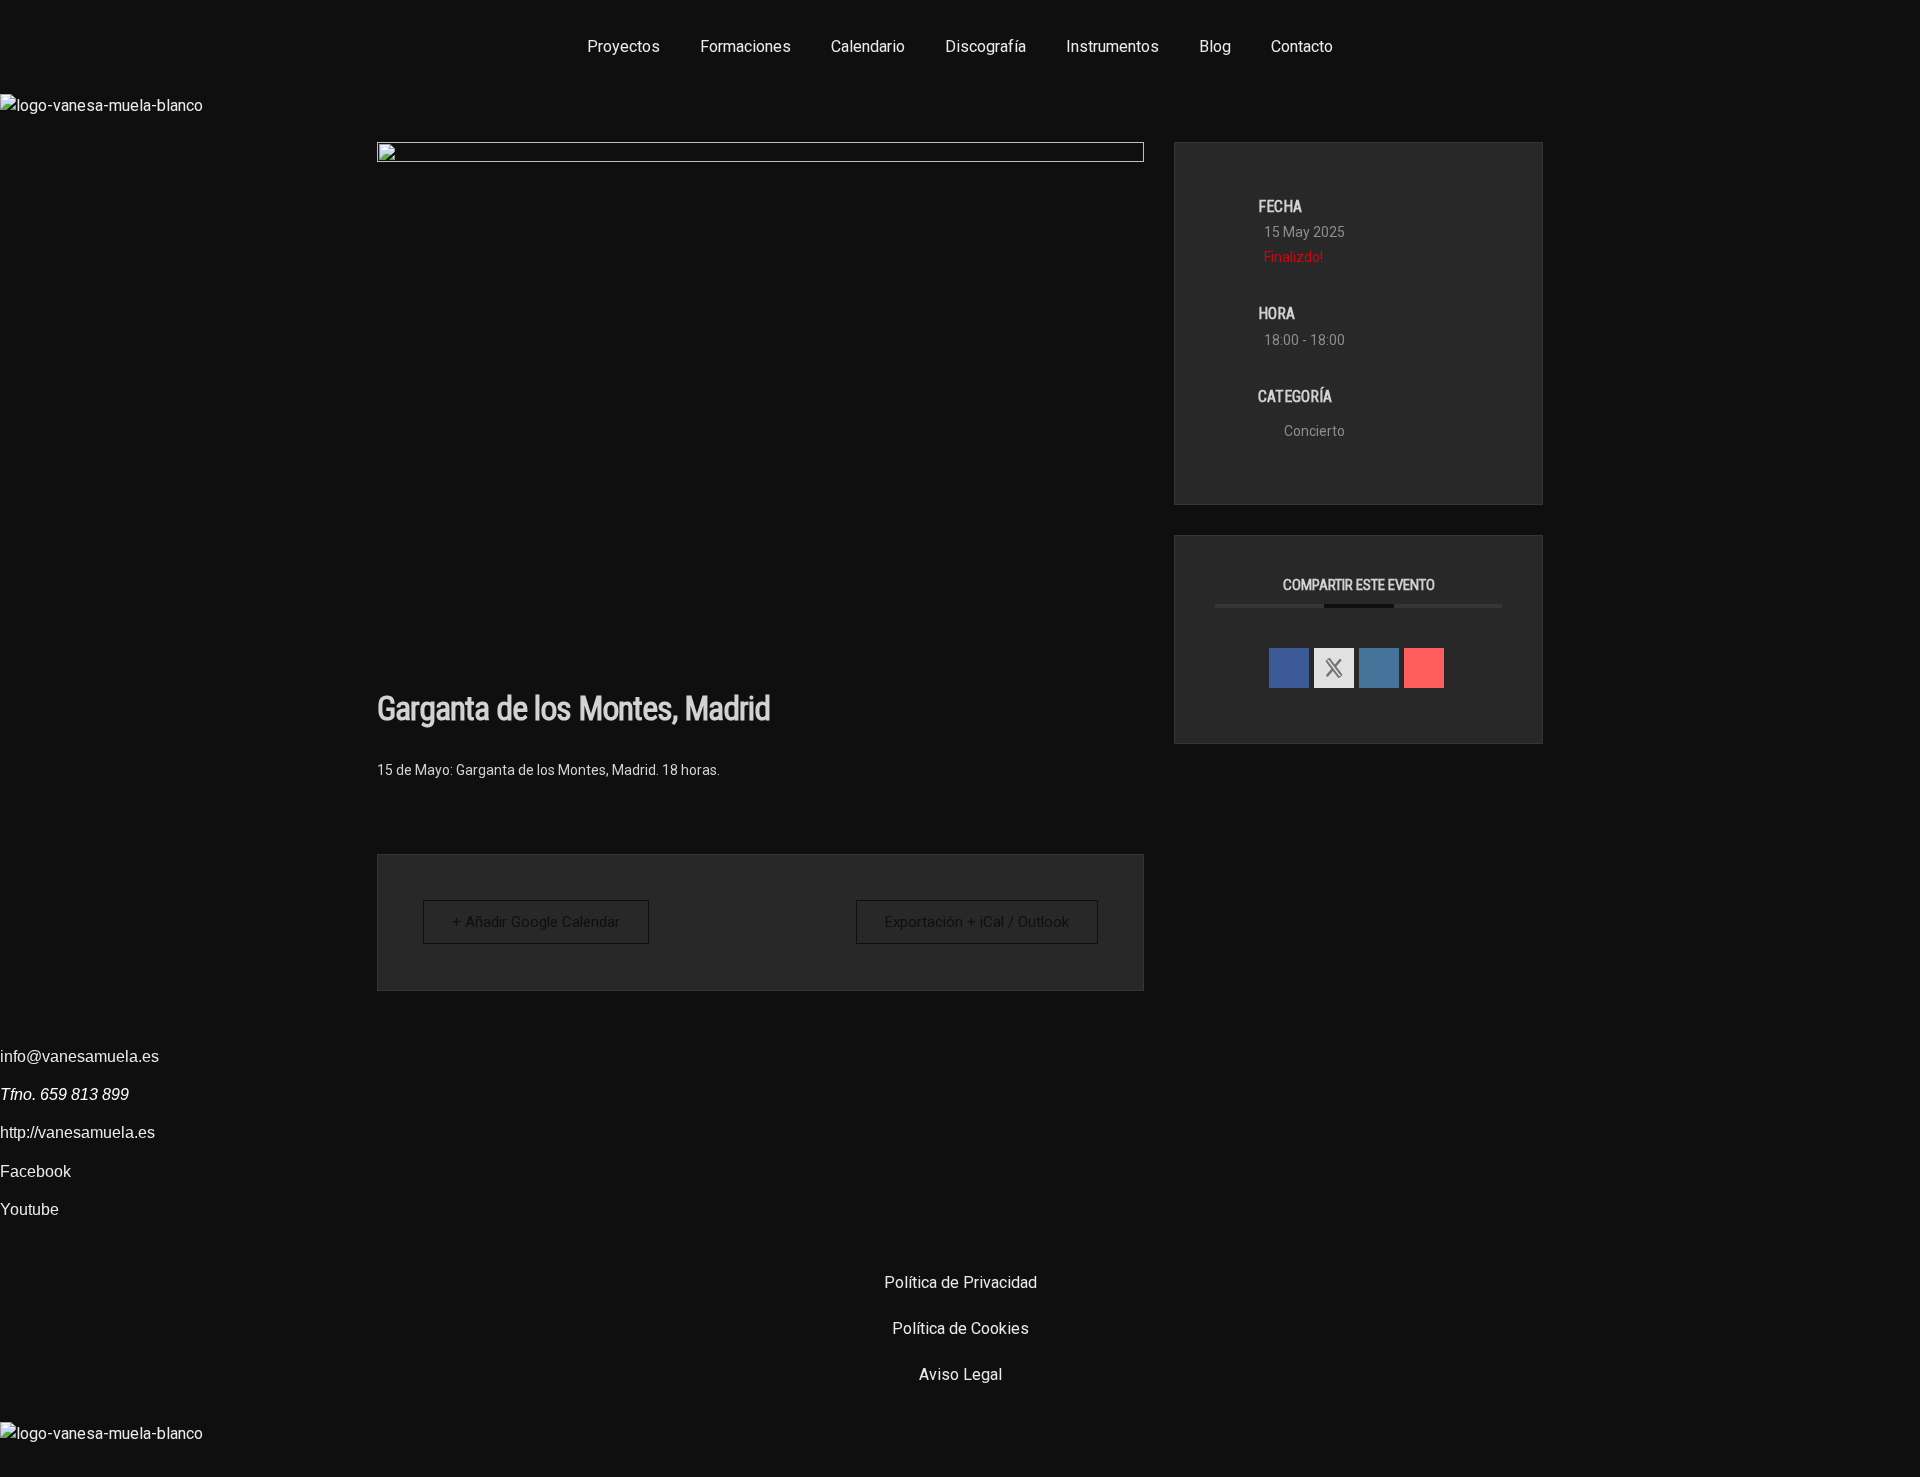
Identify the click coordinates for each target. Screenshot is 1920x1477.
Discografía (985, 46)
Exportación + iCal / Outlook (977, 922)
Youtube (29, 1209)
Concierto (1314, 431)
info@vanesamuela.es (79, 1056)
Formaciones (745, 46)
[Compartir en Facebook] (1289, 668)
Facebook (35, 1171)
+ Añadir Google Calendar (536, 922)
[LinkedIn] (1379, 668)
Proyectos (623, 46)
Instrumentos (1112, 46)
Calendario (868, 46)
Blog (1215, 46)
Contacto (1302, 46)
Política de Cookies (960, 1328)
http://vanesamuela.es (77, 1132)
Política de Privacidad (960, 1282)
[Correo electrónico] (1424, 668)
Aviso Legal (960, 1374)
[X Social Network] (1334, 668)
